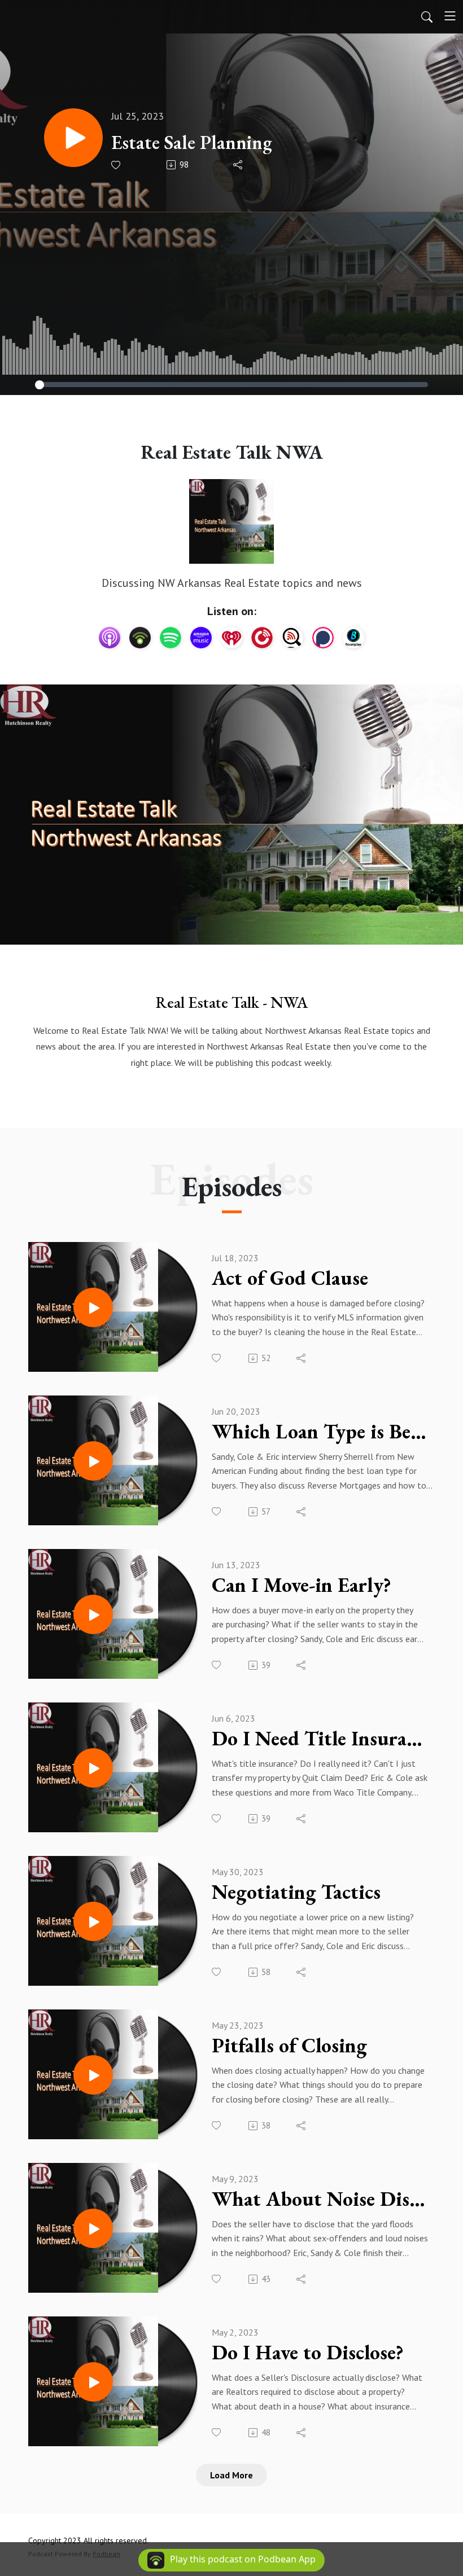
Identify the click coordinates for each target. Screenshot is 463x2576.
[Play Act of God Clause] (93, 1307)
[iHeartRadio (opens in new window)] (231, 638)
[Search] (427, 16)
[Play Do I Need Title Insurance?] (93, 1768)
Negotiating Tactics (296, 1892)
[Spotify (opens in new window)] (171, 638)
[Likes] (117, 165)
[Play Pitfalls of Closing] (93, 2075)
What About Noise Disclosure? (322, 2199)
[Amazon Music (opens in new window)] (201, 638)
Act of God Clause (290, 1278)
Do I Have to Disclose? (308, 2353)
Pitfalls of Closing (289, 2046)
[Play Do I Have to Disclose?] (93, 2382)
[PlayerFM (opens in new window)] (262, 638)
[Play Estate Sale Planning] (73, 138)
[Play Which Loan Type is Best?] (93, 1461)
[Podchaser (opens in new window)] (323, 638)
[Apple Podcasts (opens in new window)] (110, 638)
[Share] (239, 165)
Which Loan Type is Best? (322, 1432)
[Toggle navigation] (450, 16)
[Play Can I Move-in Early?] (93, 1614)
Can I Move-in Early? (302, 1585)
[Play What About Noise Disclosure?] (93, 2228)
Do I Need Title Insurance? (322, 1739)
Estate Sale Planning (192, 142)
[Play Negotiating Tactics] (93, 1921)
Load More (231, 2475)
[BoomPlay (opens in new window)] (353, 638)
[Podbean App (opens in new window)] (140, 638)
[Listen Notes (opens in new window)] (292, 638)
